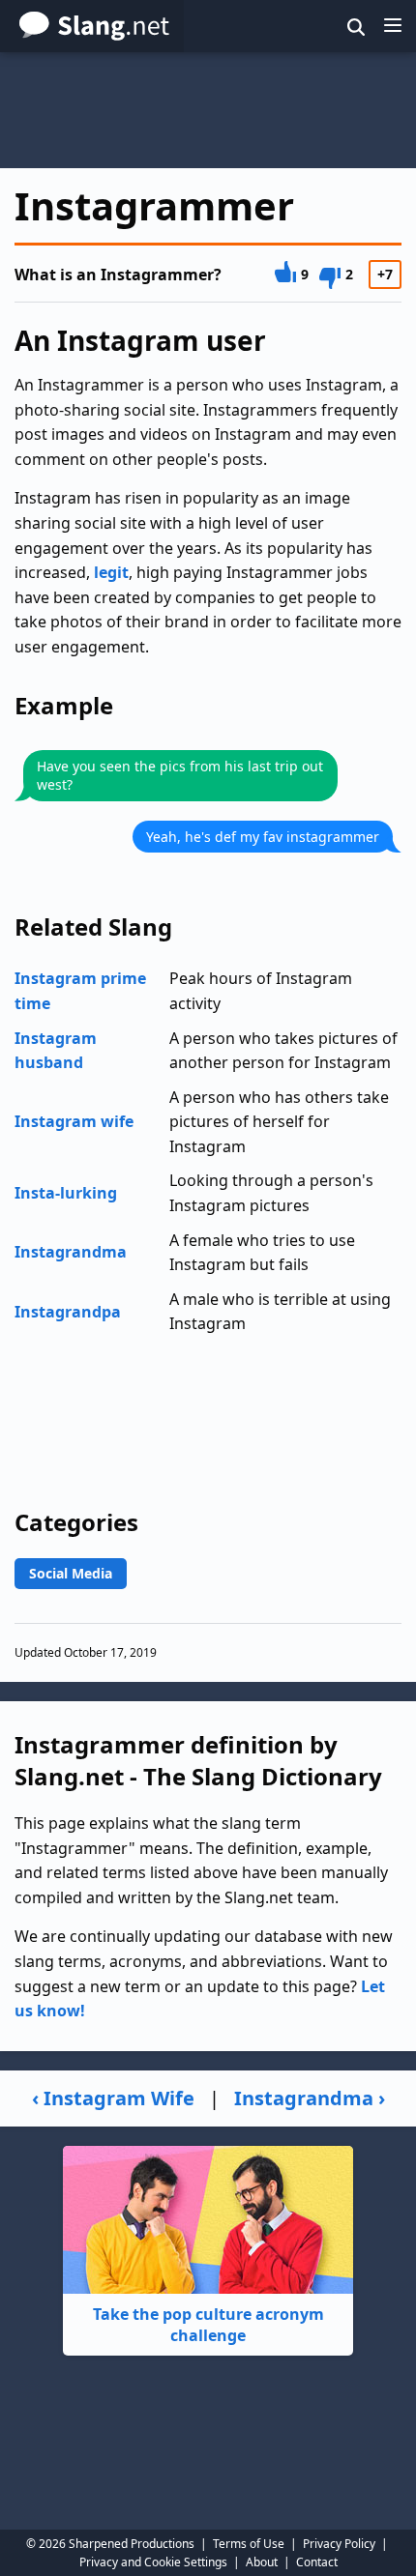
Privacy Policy (339, 2544)
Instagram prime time (80, 991)
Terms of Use (249, 2544)
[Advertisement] (208, 110)
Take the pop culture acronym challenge (208, 2325)
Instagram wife (74, 1121)
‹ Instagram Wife (113, 2098)
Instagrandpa (68, 1312)
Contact (317, 2562)
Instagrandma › (310, 2098)
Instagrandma (71, 1252)
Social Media (71, 1573)
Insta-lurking (66, 1193)
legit (111, 572)
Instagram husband (56, 1051)
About (262, 2562)
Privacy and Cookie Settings (153, 2562)
